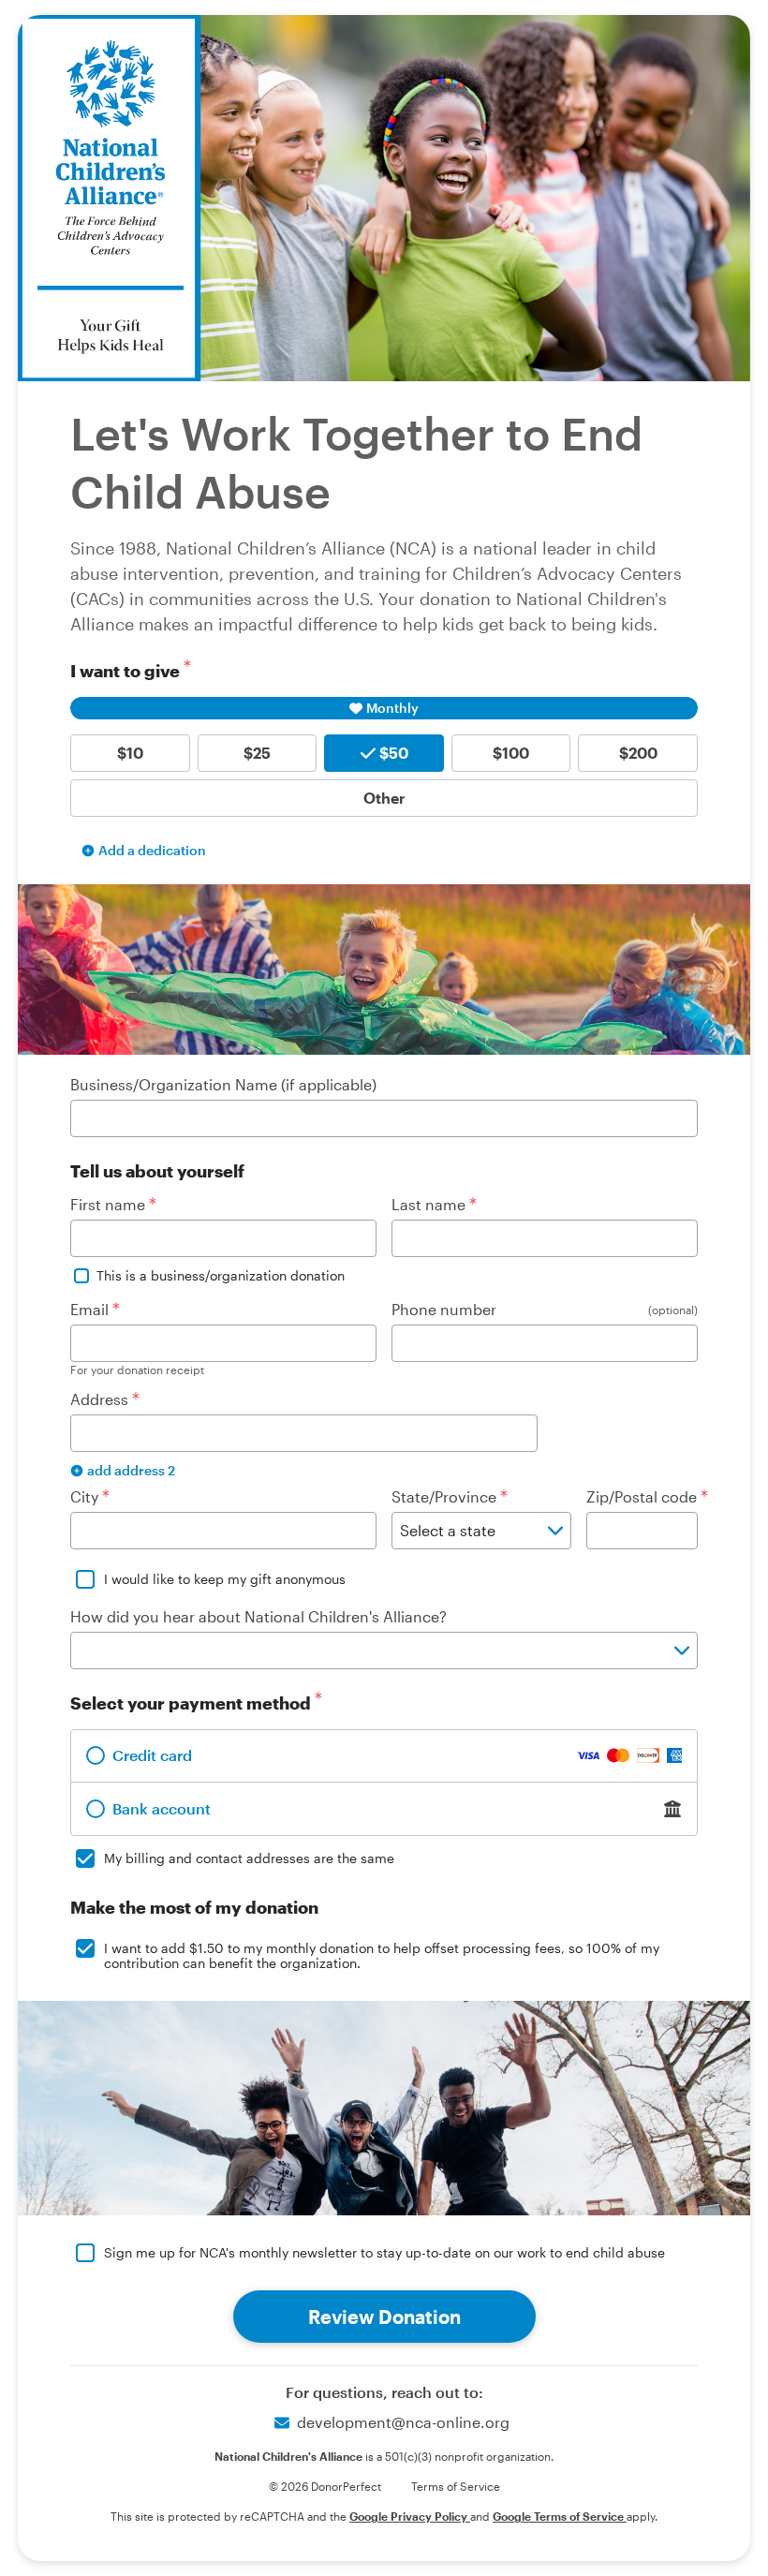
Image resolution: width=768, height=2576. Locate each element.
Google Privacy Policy (410, 2516)
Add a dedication (152, 850)
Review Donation (384, 2317)
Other (384, 798)
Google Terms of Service (560, 2516)
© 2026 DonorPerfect (325, 2486)
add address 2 (131, 1470)
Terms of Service (456, 2486)
